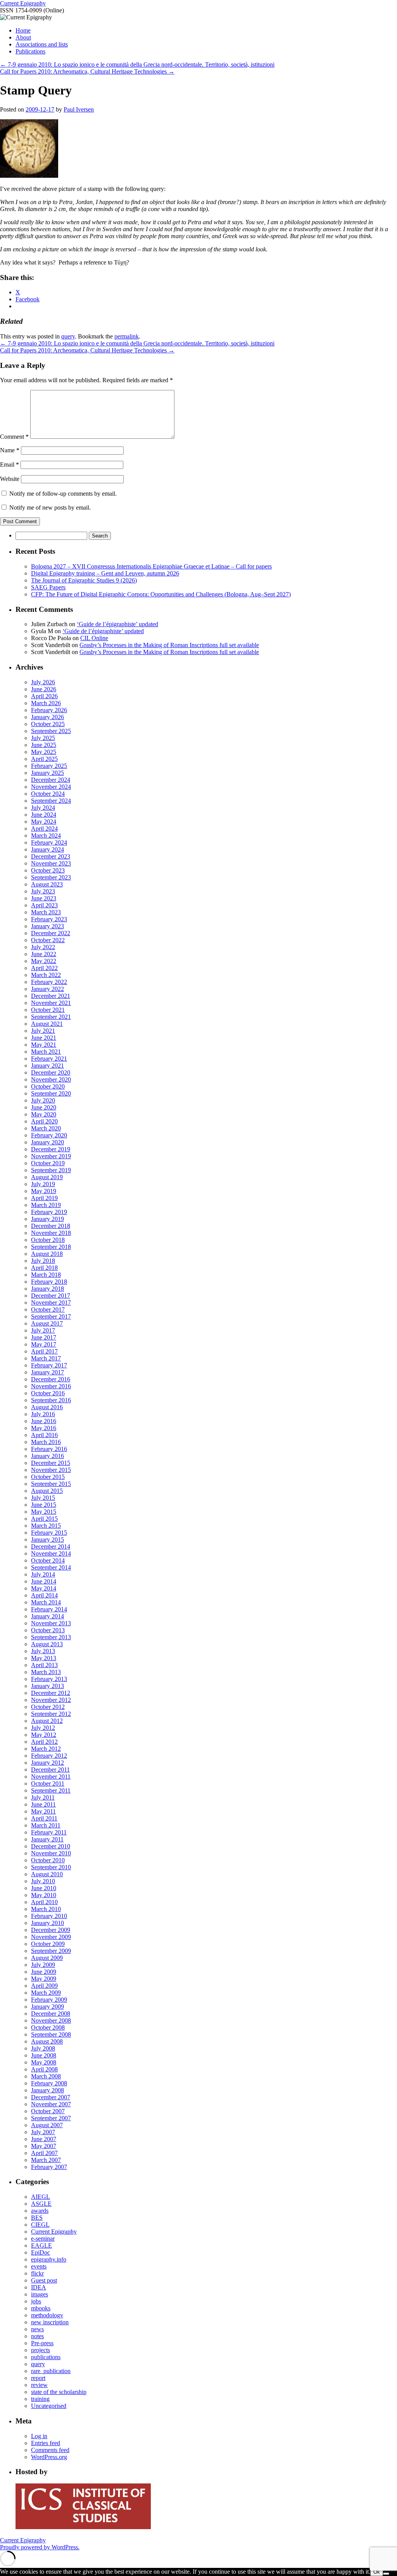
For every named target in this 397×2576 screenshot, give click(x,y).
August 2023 (47, 884)
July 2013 (43, 1651)
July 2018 (43, 1261)
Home (23, 30)
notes (37, 2336)
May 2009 (44, 1979)
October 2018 (48, 1240)
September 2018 (51, 1247)
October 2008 (48, 2027)
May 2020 (44, 1114)
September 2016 (51, 1400)
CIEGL (40, 2225)
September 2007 (51, 2118)
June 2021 (44, 1038)
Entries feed (46, 2443)
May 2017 (44, 1344)
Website (10, 479)
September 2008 (51, 2034)
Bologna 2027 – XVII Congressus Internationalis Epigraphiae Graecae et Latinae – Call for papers (151, 566)
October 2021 (48, 1010)
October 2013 (48, 1630)
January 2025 (47, 773)
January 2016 (47, 1456)
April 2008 (44, 2069)
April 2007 (44, 2153)
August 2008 (47, 2041)
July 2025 (43, 738)
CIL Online (94, 638)
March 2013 (46, 1672)
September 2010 (51, 1867)
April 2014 (44, 1595)
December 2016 (51, 1379)
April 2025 (44, 759)
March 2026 (46, 703)
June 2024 (44, 815)
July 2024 (43, 808)
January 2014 (47, 1616)
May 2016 (44, 1428)
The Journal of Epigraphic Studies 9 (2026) (84, 580)
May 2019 (44, 1191)
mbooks (41, 2308)
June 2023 (44, 898)
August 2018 (47, 1254)
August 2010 (47, 1874)
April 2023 (44, 905)
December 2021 (51, 996)
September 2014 (51, 1567)
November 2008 (51, 2020)
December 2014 (51, 1546)
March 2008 (46, 2076)
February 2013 (49, 1679)
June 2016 (44, 1421)
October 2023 (48, 870)
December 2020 (51, 1072)
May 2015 (44, 1512)
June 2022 (44, 954)
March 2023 (46, 912)
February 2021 (49, 1059)
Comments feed (50, 2450)
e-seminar (43, 2239)
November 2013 (51, 1623)
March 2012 (46, 1749)
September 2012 (51, 1714)
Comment (14, 437)
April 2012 (44, 1742)
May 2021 (44, 1045)
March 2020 (46, 1128)
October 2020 (48, 1086)
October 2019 (48, 1163)
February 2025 (49, 766)
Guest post (44, 2280)
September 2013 (51, 1637)
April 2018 (44, 1268)
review (39, 2385)
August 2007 (47, 2125)
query (68, 336)
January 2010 (47, 1923)
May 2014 (44, 1588)
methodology (47, 2315)
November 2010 (51, 1853)
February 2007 (49, 2167)
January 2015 (47, 1540)
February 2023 (49, 919)
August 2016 (47, 1407)
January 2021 (47, 1066)
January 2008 (47, 2090)
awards (40, 2211)
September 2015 (51, 1484)
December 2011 (50, 1770)
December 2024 (51, 780)
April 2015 (44, 1519)
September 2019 (51, 1170)
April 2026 (44, 696)
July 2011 (43, 1797)
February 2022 (49, 982)
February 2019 (49, 1212)
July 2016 (43, 1414)
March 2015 (46, 1526)
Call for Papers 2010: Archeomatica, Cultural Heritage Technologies (87, 71)
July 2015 (43, 1498)
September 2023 (51, 877)
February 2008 (49, 2083)
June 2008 (44, 2055)
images (40, 2294)
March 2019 (46, 1205)
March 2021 (46, 1052)
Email (9, 465)
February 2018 (49, 1282)
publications (46, 2357)
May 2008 (44, 2062)
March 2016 (46, 1442)
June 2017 (44, 1337)
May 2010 (44, 1895)
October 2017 (48, 1309)
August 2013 (47, 1644)
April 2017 (44, 1351)
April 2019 (44, 1198)
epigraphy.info (49, 2259)
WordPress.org (49, 2457)
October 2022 (48, 940)
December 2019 (51, 1149)
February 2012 (49, 1756)
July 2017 (43, 1330)
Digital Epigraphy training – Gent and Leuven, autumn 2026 (105, 573)
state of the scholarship (59, 2392)
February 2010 (49, 1916)
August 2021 (47, 1024)
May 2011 (43, 1811)
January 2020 (47, 1142)
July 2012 (43, 1728)
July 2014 (43, 1574)
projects (41, 2350)
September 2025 (51, 731)
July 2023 (43, 891)
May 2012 (44, 1735)
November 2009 (51, 1937)
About (23, 37)
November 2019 (51, 1156)
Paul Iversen (79, 109)
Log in (39, 2436)
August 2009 (47, 1958)
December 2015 (51, 1463)
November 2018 (51, 1233)
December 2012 (51, 1693)
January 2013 (47, 1686)
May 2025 (44, 752)
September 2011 (51, 1790)
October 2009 (48, 1944)
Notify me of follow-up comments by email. (63, 494)
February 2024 (49, 842)
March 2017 (46, 1358)
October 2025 (48, 724)
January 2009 (47, 2007)
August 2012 (47, 1721)
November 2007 (51, 2104)
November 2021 (51, 1003)
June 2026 (44, 689)
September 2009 (51, 1951)
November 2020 (51, 1079)
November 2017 (51, 1303)
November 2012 (51, 1700)
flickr (37, 2273)
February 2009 (49, 2000)
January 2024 (47, 849)
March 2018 (46, 1275)
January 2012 (47, 1763)
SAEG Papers (48, 587)
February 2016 (49, 1449)
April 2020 (44, 1121)
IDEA (39, 2287)
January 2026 (47, 717)
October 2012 (48, 1707)
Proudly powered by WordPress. (40, 2547)
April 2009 (44, 1986)
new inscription (50, 2322)
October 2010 (48, 1860)
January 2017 (47, 1372)
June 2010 (44, 1888)
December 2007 (51, 2097)
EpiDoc (41, 2252)
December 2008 (51, 2014)
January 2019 (47, 1219)
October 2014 (48, 1560)
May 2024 (44, 822)
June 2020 (44, 1107)
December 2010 (51, 1846)
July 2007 (43, 2132)
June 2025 (44, 745)
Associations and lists (42, 44)
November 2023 (51, 863)
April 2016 (44, 1435)
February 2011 (49, 1832)
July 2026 (43, 682)
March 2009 (46, 1993)
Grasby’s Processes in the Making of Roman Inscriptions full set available (169, 645)
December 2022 (51, 933)
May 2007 (44, 2146)
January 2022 (47, 989)
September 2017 (51, 1316)
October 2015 (48, 1477)
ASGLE (41, 2204)
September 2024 (51, 801)
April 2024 (44, 829)
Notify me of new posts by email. (50, 507)
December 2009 (51, 1930)
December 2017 (51, 1296)
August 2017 (47, 1323)
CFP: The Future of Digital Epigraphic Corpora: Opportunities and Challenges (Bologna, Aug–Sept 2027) (161, 594)
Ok (377, 2572)
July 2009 (43, 1965)
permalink (127, 336)
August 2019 (47, 1177)
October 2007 (48, 2111)
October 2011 (48, 1783)
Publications (30, 51)
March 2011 (46, 1825)
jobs (36, 2301)
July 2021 (43, 1031)
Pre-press (42, 2343)
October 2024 (48, 794)
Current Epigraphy (23, 3)
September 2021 (51, 1017)
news (37, 2329)
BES (37, 2218)
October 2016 (48, 1393)
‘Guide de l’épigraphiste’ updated (117, 624)
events (39, 2266)
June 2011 (43, 1804)
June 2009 (44, 1972)
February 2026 (49, 710)
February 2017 (49, 1365)
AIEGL (41, 2197)
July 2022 (43, 947)
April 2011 (44, 1818)
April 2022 (44, 968)
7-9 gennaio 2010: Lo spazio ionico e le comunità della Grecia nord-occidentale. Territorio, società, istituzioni (137, 64)
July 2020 (43, 1100)
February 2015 (49, 1533)
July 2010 (43, 1881)
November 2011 (51, 1777)
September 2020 (51, 1093)
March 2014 (46, 1602)
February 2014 (49, 1609)
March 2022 (46, 975)
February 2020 (49, 1135)
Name (10, 450)
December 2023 (51, 856)
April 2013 (44, 1665)
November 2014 (51, 1553)
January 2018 (47, 1289)
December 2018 (51, 1226)
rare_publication (51, 2371)
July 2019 (43, 1184)
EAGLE (41, 2245)
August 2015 (47, 1491)
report (38, 2378)
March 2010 (46, 1909)
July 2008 (43, 2048)
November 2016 (51, 1386)
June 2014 (44, 1581)
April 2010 (44, 1902)
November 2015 (51, 1470)
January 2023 (47, 926)
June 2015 (44, 1505)
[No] (386, 2574)
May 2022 (44, 961)
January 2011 (47, 1839)
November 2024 (51, 787)
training (40, 2399)
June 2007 (44, 2139)
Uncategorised (49, 2406)
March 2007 (46, 2160)
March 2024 (46, 835)
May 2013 (44, 1658)
